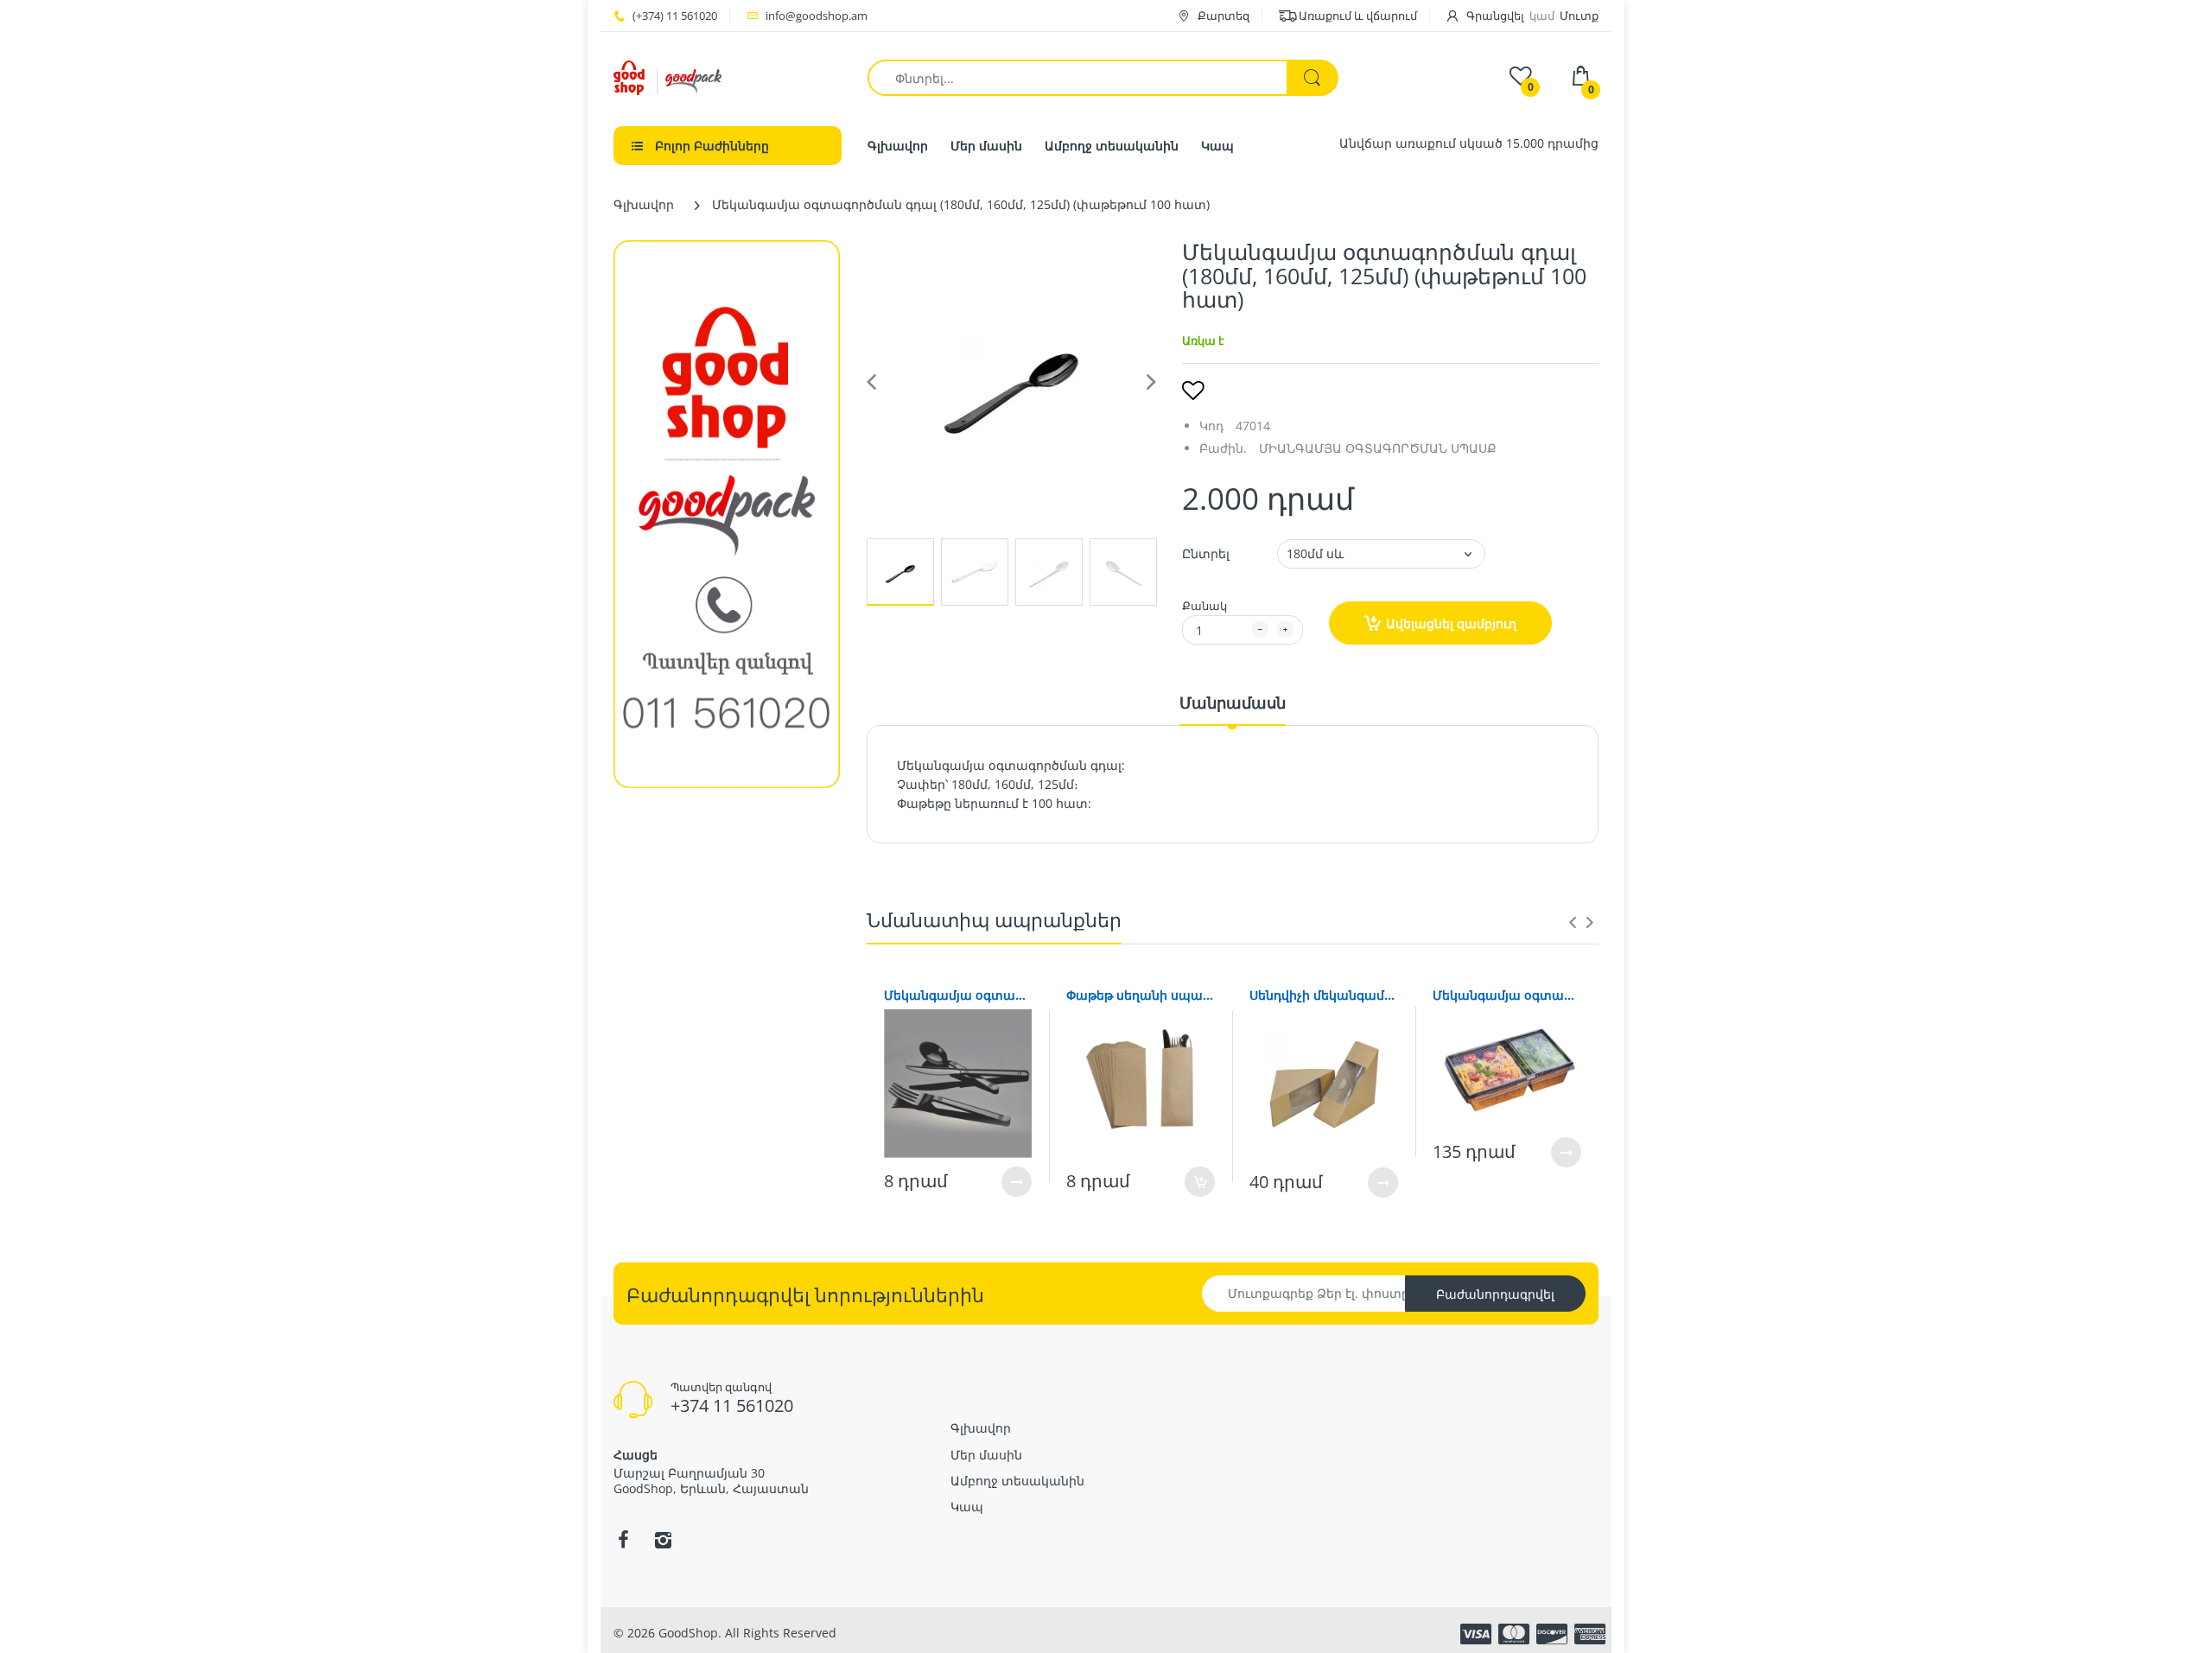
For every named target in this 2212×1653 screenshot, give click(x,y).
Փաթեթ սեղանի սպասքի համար (1141, 995)
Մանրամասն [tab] (1233, 703)
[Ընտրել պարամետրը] (1017, 1182)
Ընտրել (1206, 553)
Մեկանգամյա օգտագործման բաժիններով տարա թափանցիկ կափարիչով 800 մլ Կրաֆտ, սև (1507, 995)
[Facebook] (623, 1540)
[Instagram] (663, 1540)
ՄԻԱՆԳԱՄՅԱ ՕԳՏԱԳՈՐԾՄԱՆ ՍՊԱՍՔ (1378, 448)
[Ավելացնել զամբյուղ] (1200, 1182)
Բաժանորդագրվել (1495, 1294)
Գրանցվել (1495, 16)
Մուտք (1579, 16)
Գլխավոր (644, 204)
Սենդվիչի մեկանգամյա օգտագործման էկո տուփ (1324, 995)
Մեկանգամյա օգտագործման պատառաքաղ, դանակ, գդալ (958, 995)
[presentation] (1573, 922)
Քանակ (1205, 606)
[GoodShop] (667, 76)
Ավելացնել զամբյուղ (1451, 623)
